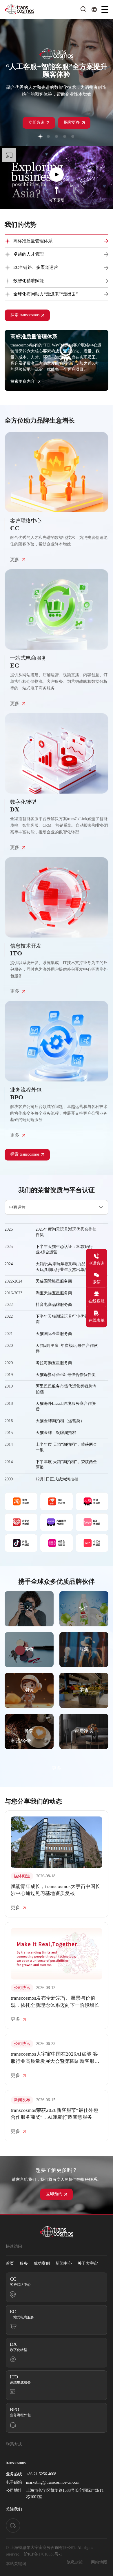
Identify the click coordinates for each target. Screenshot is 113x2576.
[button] (40, 136)
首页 (10, 2264)
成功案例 (42, 2264)
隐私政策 (75, 2562)
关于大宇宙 (88, 2264)
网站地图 (99, 2562)
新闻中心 (64, 2264)
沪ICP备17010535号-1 (43, 2554)
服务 (24, 2264)
